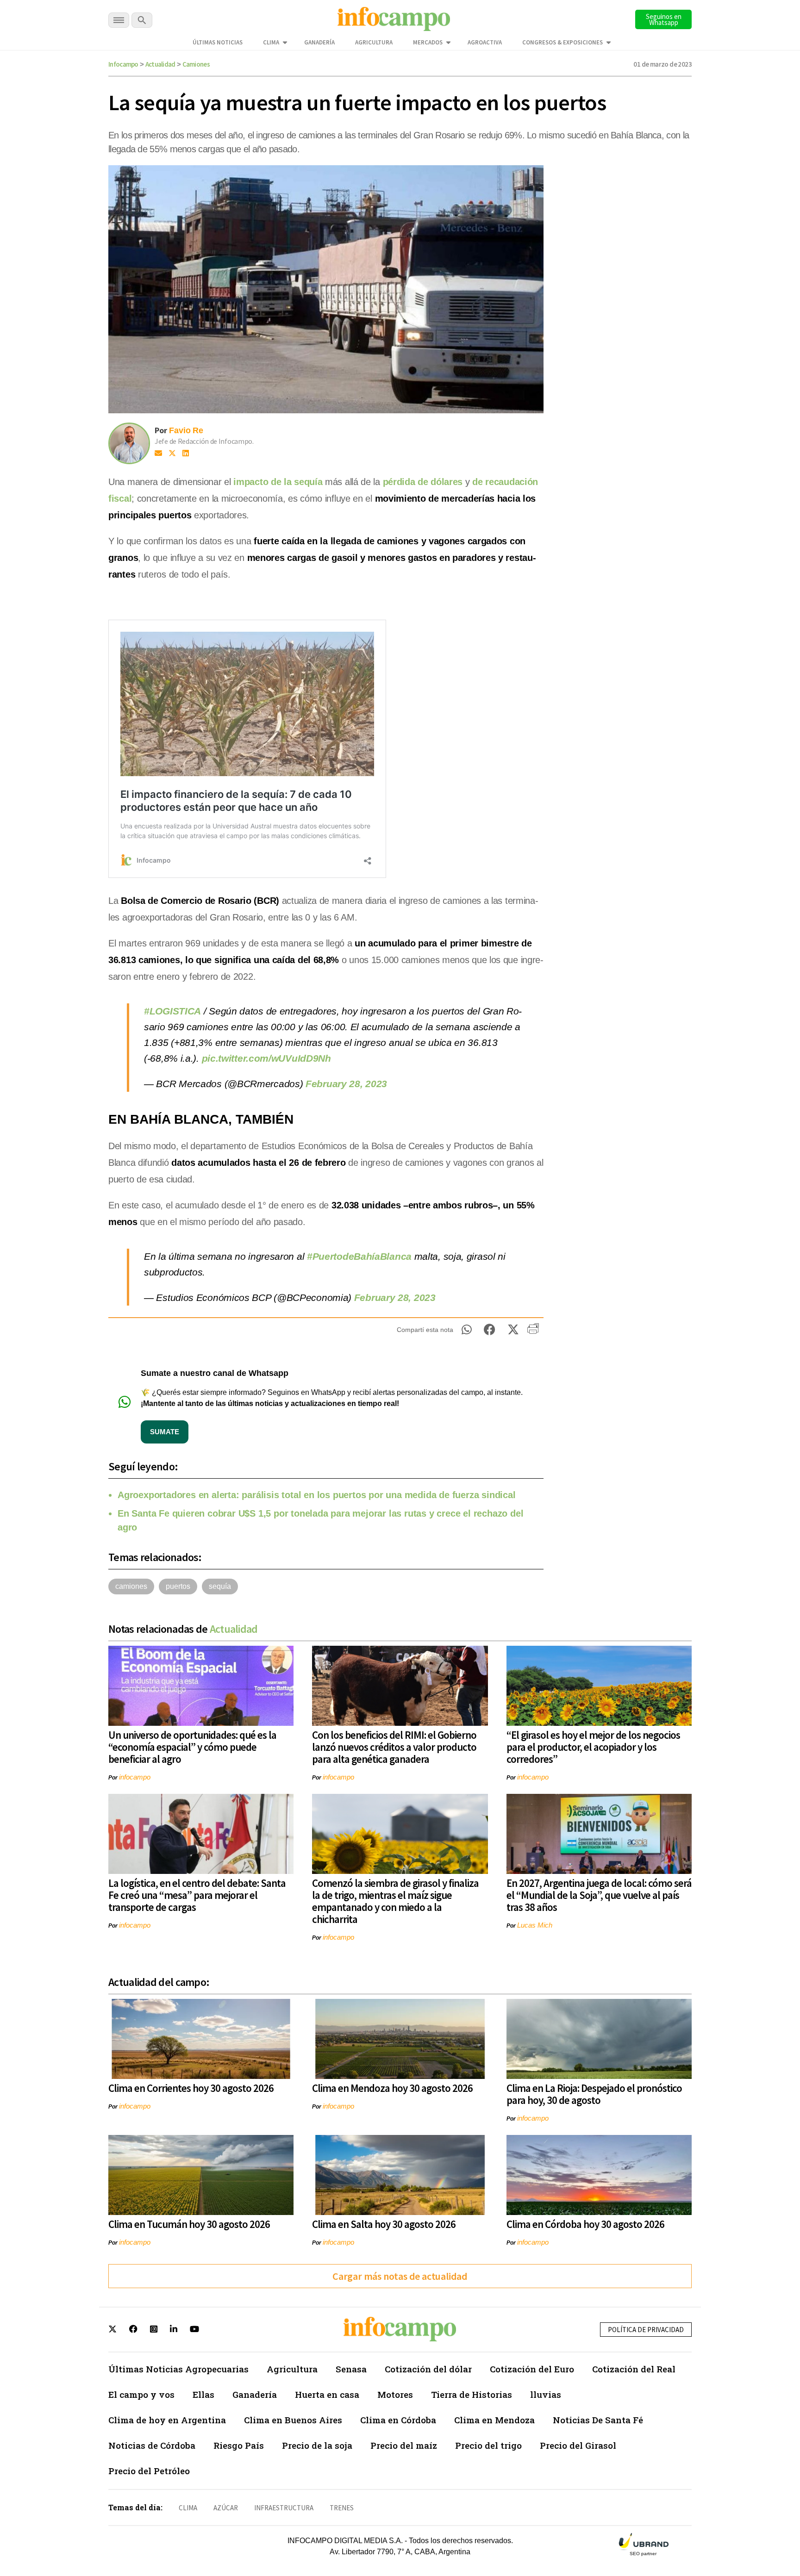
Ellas (203, 2394)
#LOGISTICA (172, 1011)
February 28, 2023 (346, 1084)
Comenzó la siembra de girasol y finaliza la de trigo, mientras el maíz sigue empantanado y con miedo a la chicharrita (395, 1901)
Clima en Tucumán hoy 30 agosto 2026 (189, 2224)
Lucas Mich (535, 1925)
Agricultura (374, 42)
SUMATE (165, 1432)
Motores (395, 2394)
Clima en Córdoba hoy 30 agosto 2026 (585, 2224)
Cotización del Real (634, 2369)
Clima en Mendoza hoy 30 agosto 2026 (392, 2088)
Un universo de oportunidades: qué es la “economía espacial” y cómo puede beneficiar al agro (192, 1747)
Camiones (196, 64)
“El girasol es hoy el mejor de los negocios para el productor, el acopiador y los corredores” (593, 1747)
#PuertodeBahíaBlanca (359, 1256)
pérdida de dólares (423, 482)
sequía (220, 1586)
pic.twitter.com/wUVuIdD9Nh (266, 1058)
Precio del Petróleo (149, 2471)
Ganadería (319, 42)
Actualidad (160, 64)
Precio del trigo (488, 2445)
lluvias (546, 2394)
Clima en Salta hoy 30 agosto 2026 (384, 2224)
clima (188, 2508)
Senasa (351, 2369)
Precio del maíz (404, 2445)
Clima (271, 42)
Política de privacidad (646, 2330)
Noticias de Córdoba (152, 2445)
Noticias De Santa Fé (598, 2420)
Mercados (428, 42)
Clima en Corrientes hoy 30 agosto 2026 (191, 2088)
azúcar (226, 2508)
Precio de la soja (317, 2445)
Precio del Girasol (578, 2445)
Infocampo (123, 64)
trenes (342, 2508)
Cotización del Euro (532, 2369)
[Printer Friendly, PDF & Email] (533, 1332)
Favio (180, 430)
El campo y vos (141, 2394)
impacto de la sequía (278, 482)
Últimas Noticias (218, 42)
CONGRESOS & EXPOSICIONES (562, 42)
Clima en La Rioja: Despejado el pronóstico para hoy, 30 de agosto (594, 2094)
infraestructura (284, 2508)
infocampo (135, 1777)
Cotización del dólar (428, 2369)
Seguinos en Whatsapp (664, 19)
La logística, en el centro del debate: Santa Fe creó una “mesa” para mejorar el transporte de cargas (197, 1895)
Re (198, 430)
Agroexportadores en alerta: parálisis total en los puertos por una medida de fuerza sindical (317, 1495)
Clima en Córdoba (398, 2420)
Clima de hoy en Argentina (167, 2420)
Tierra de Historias (472, 2394)
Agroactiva (485, 42)
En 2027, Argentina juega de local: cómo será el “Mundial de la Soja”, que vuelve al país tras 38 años (599, 1895)
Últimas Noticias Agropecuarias (178, 2369)
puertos (178, 1586)
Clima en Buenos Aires (293, 2420)
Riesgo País (239, 2445)
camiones (131, 1586)
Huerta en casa (327, 2394)
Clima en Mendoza (494, 2420)
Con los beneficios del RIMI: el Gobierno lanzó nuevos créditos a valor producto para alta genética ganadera (394, 1747)
